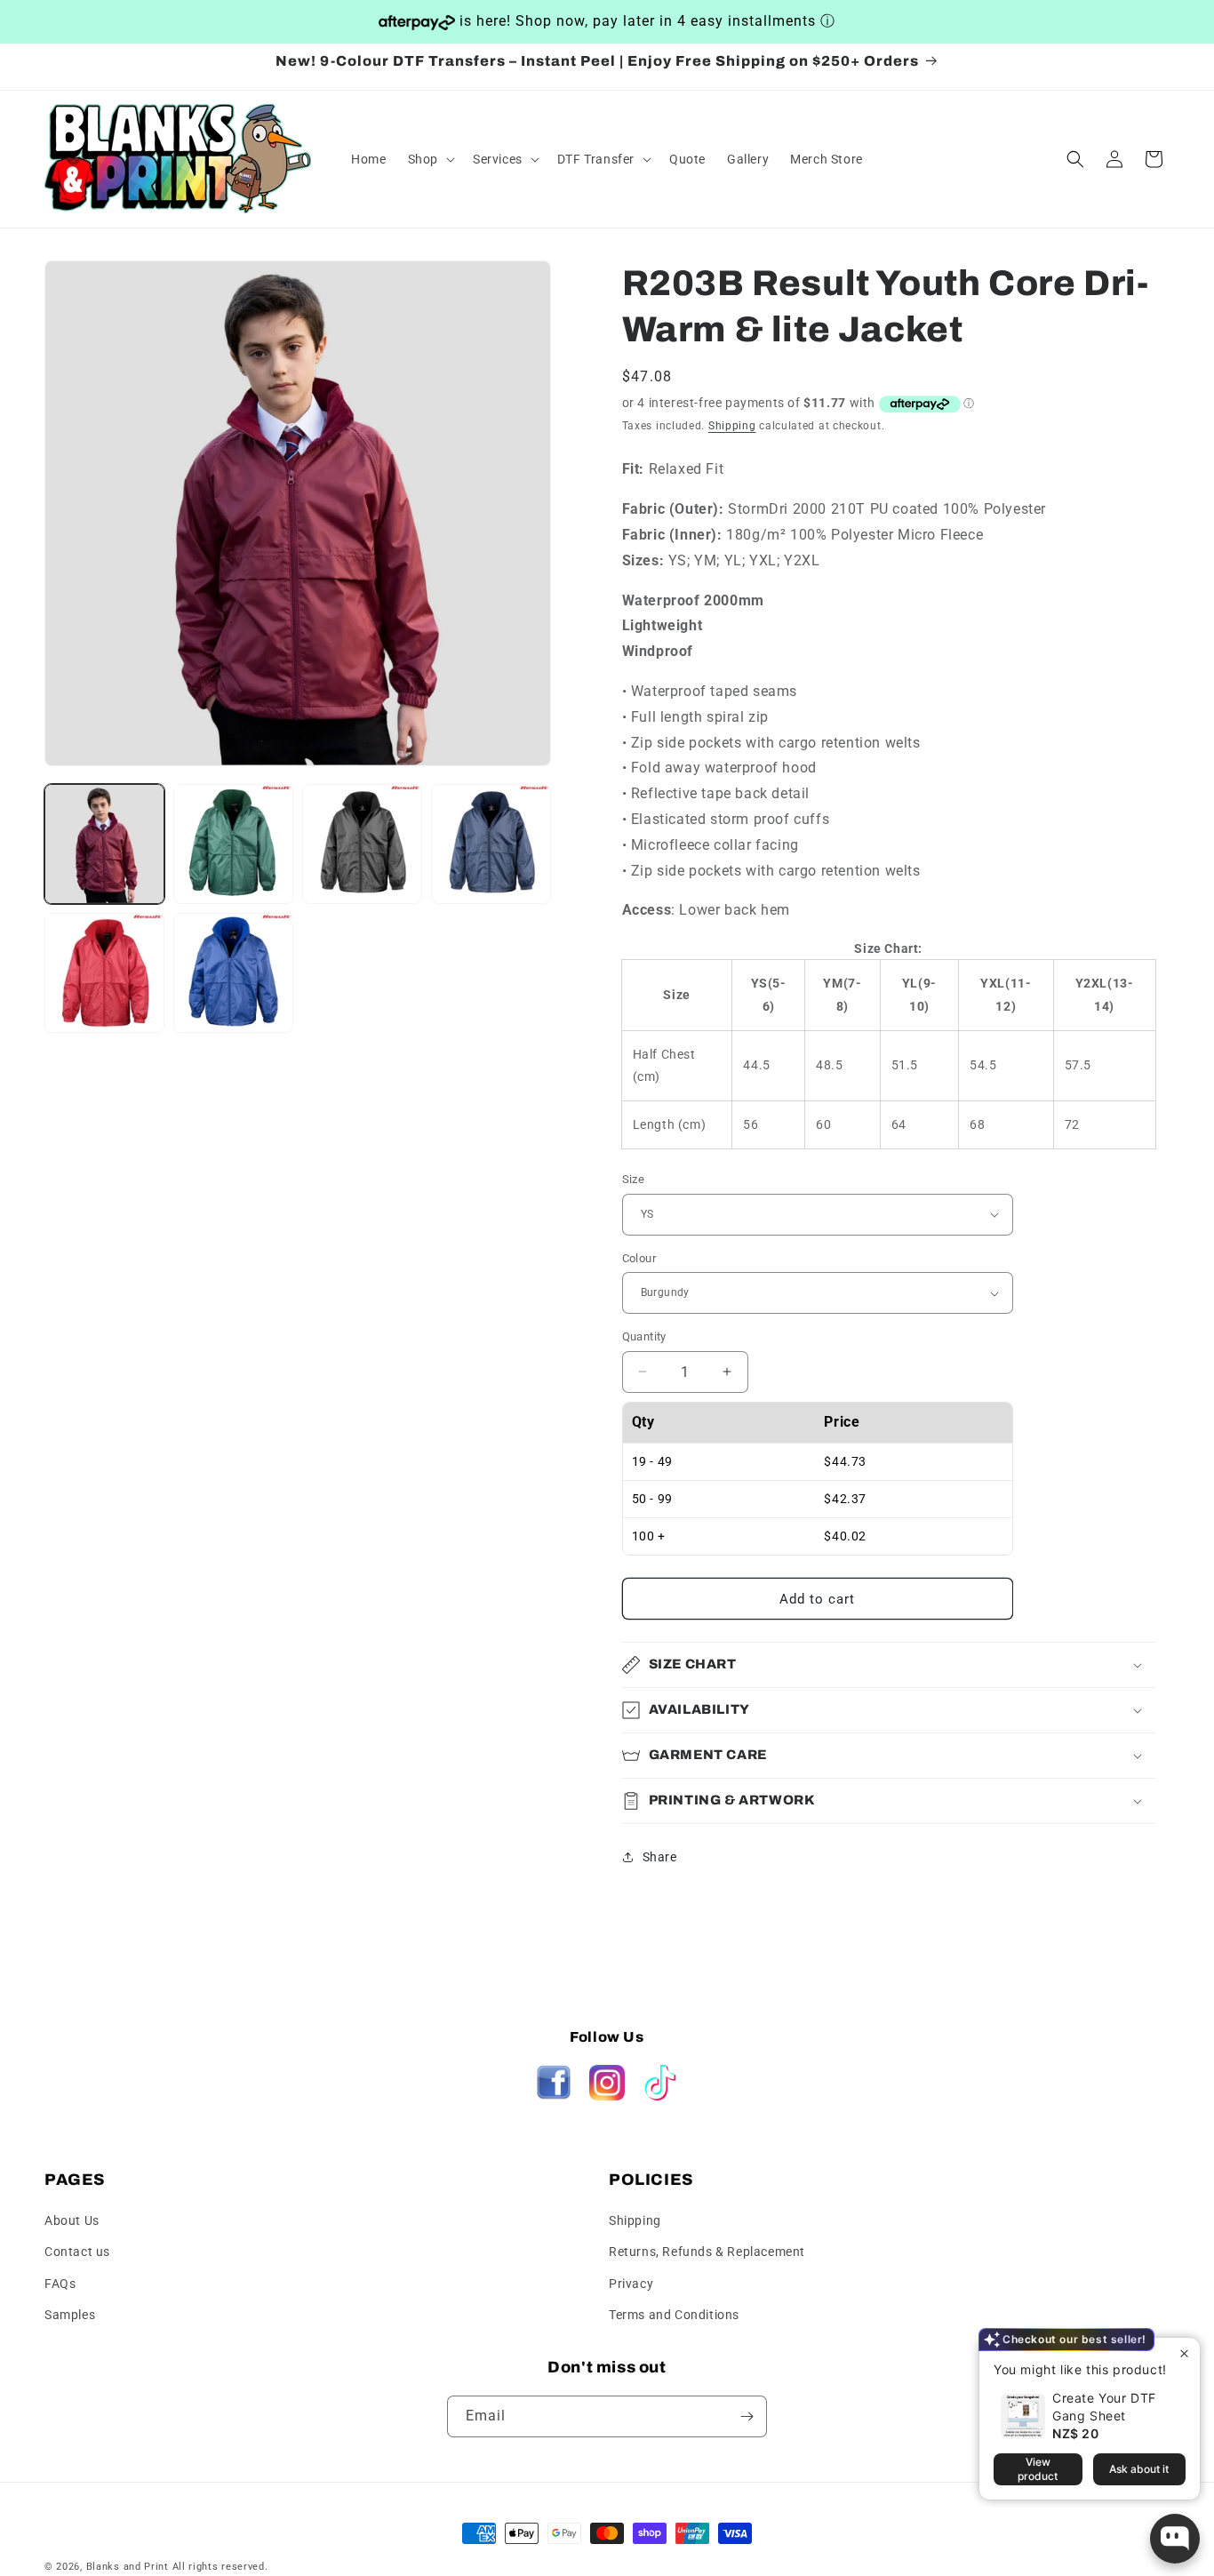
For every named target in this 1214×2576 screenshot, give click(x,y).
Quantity (644, 1336)
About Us (72, 2220)
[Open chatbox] (1175, 2539)
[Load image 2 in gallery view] (233, 844)
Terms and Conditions (674, 2315)
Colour (639, 1258)
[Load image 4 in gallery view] (491, 844)
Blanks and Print (128, 2567)
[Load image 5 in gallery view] (104, 973)
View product (1038, 2469)
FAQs (60, 2284)
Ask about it (1139, 2469)
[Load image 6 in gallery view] (233, 973)
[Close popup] (1184, 2353)
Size (634, 1179)
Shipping (732, 426)
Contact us (77, 2252)
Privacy (631, 2284)
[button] (430, 159)
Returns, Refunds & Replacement (707, 2252)
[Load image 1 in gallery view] (104, 844)
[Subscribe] (747, 2416)
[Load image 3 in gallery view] (362, 844)
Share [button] (660, 1857)
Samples (70, 2315)
